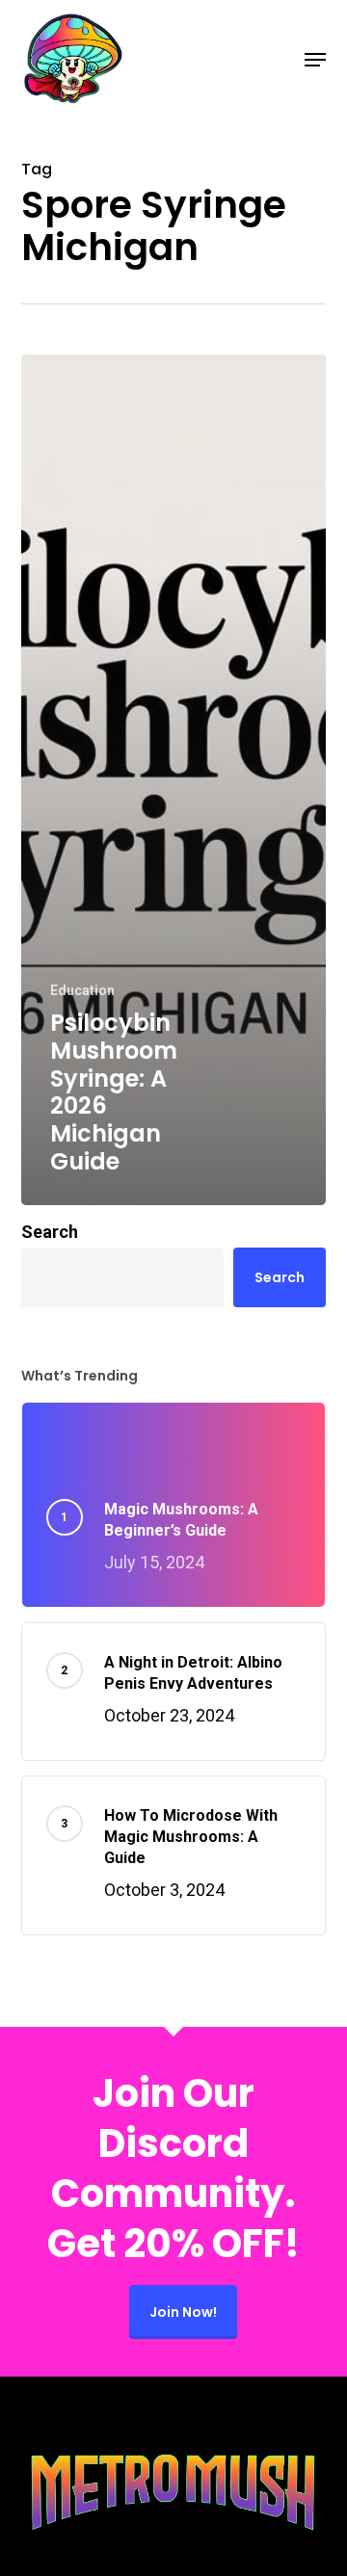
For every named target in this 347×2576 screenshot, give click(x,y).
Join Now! (183, 2312)
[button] (315, 60)
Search (50, 1232)
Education (82, 990)
